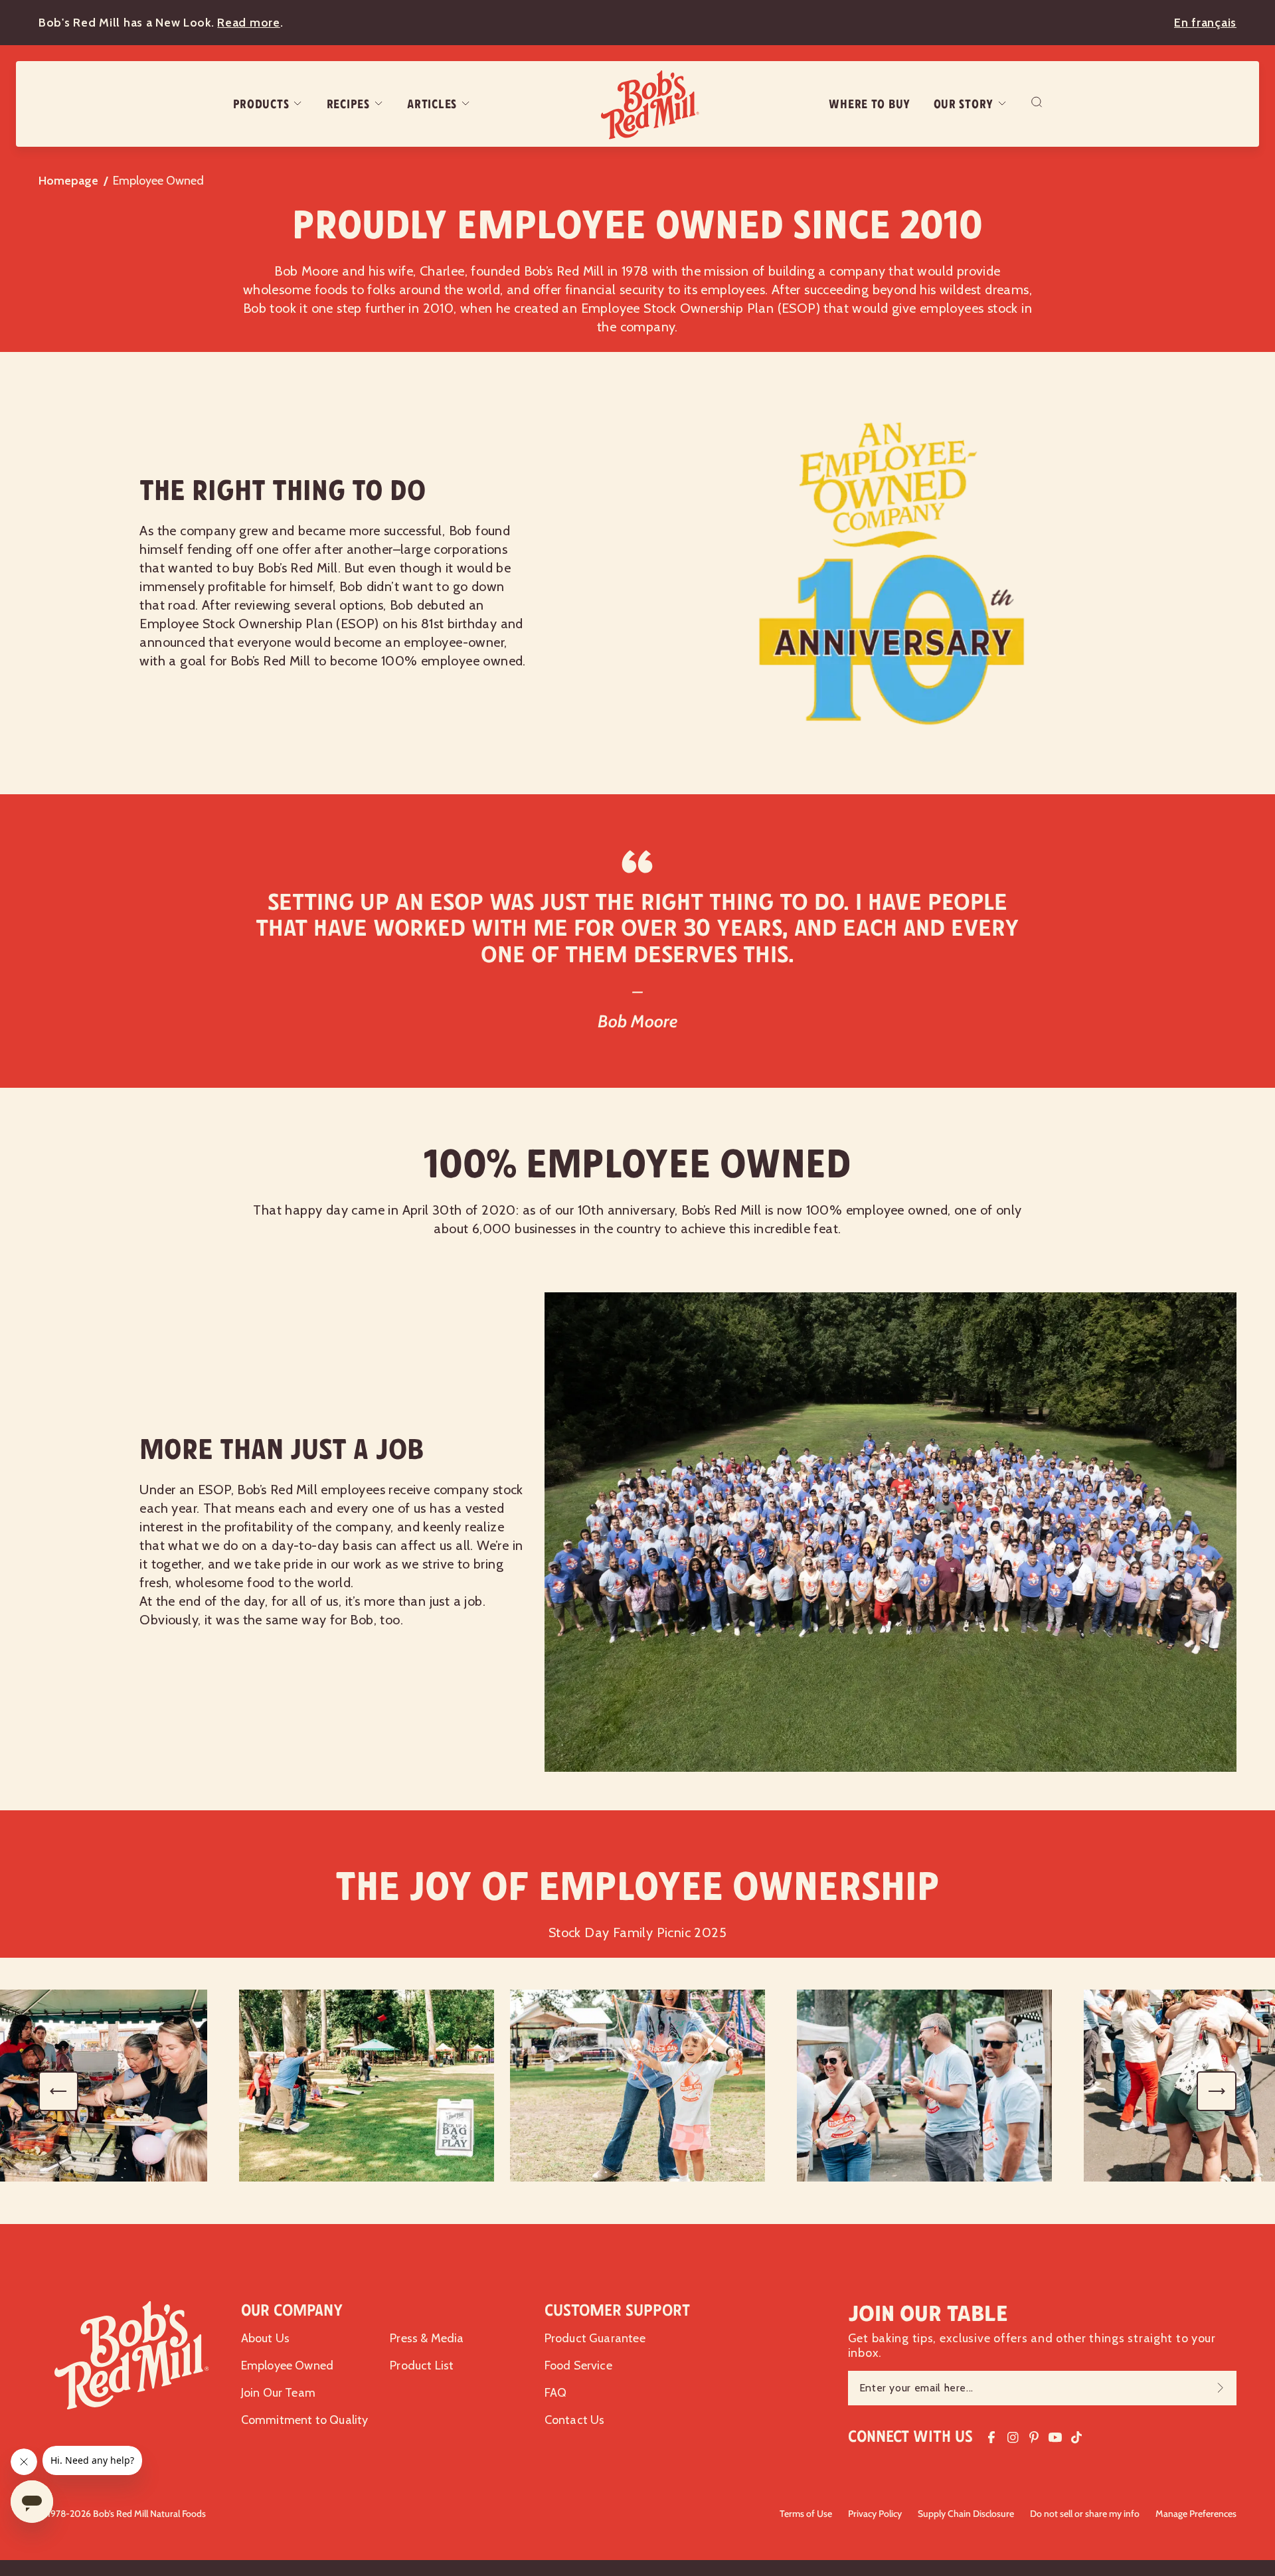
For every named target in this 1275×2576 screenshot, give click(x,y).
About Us (265, 2338)
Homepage (68, 181)
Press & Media (427, 2338)
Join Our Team (278, 2393)
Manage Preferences (1196, 2514)
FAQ (556, 2393)
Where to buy (870, 104)
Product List (422, 2365)
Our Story (964, 104)
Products (261, 104)
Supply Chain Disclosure (966, 2514)
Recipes (348, 104)
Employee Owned (288, 2365)
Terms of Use (806, 2514)
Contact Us (575, 2420)
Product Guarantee (595, 2338)
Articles (432, 104)
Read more (248, 23)
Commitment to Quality (305, 2420)
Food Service (578, 2365)
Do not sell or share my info (1085, 2514)
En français (1205, 23)
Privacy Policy (875, 2514)
